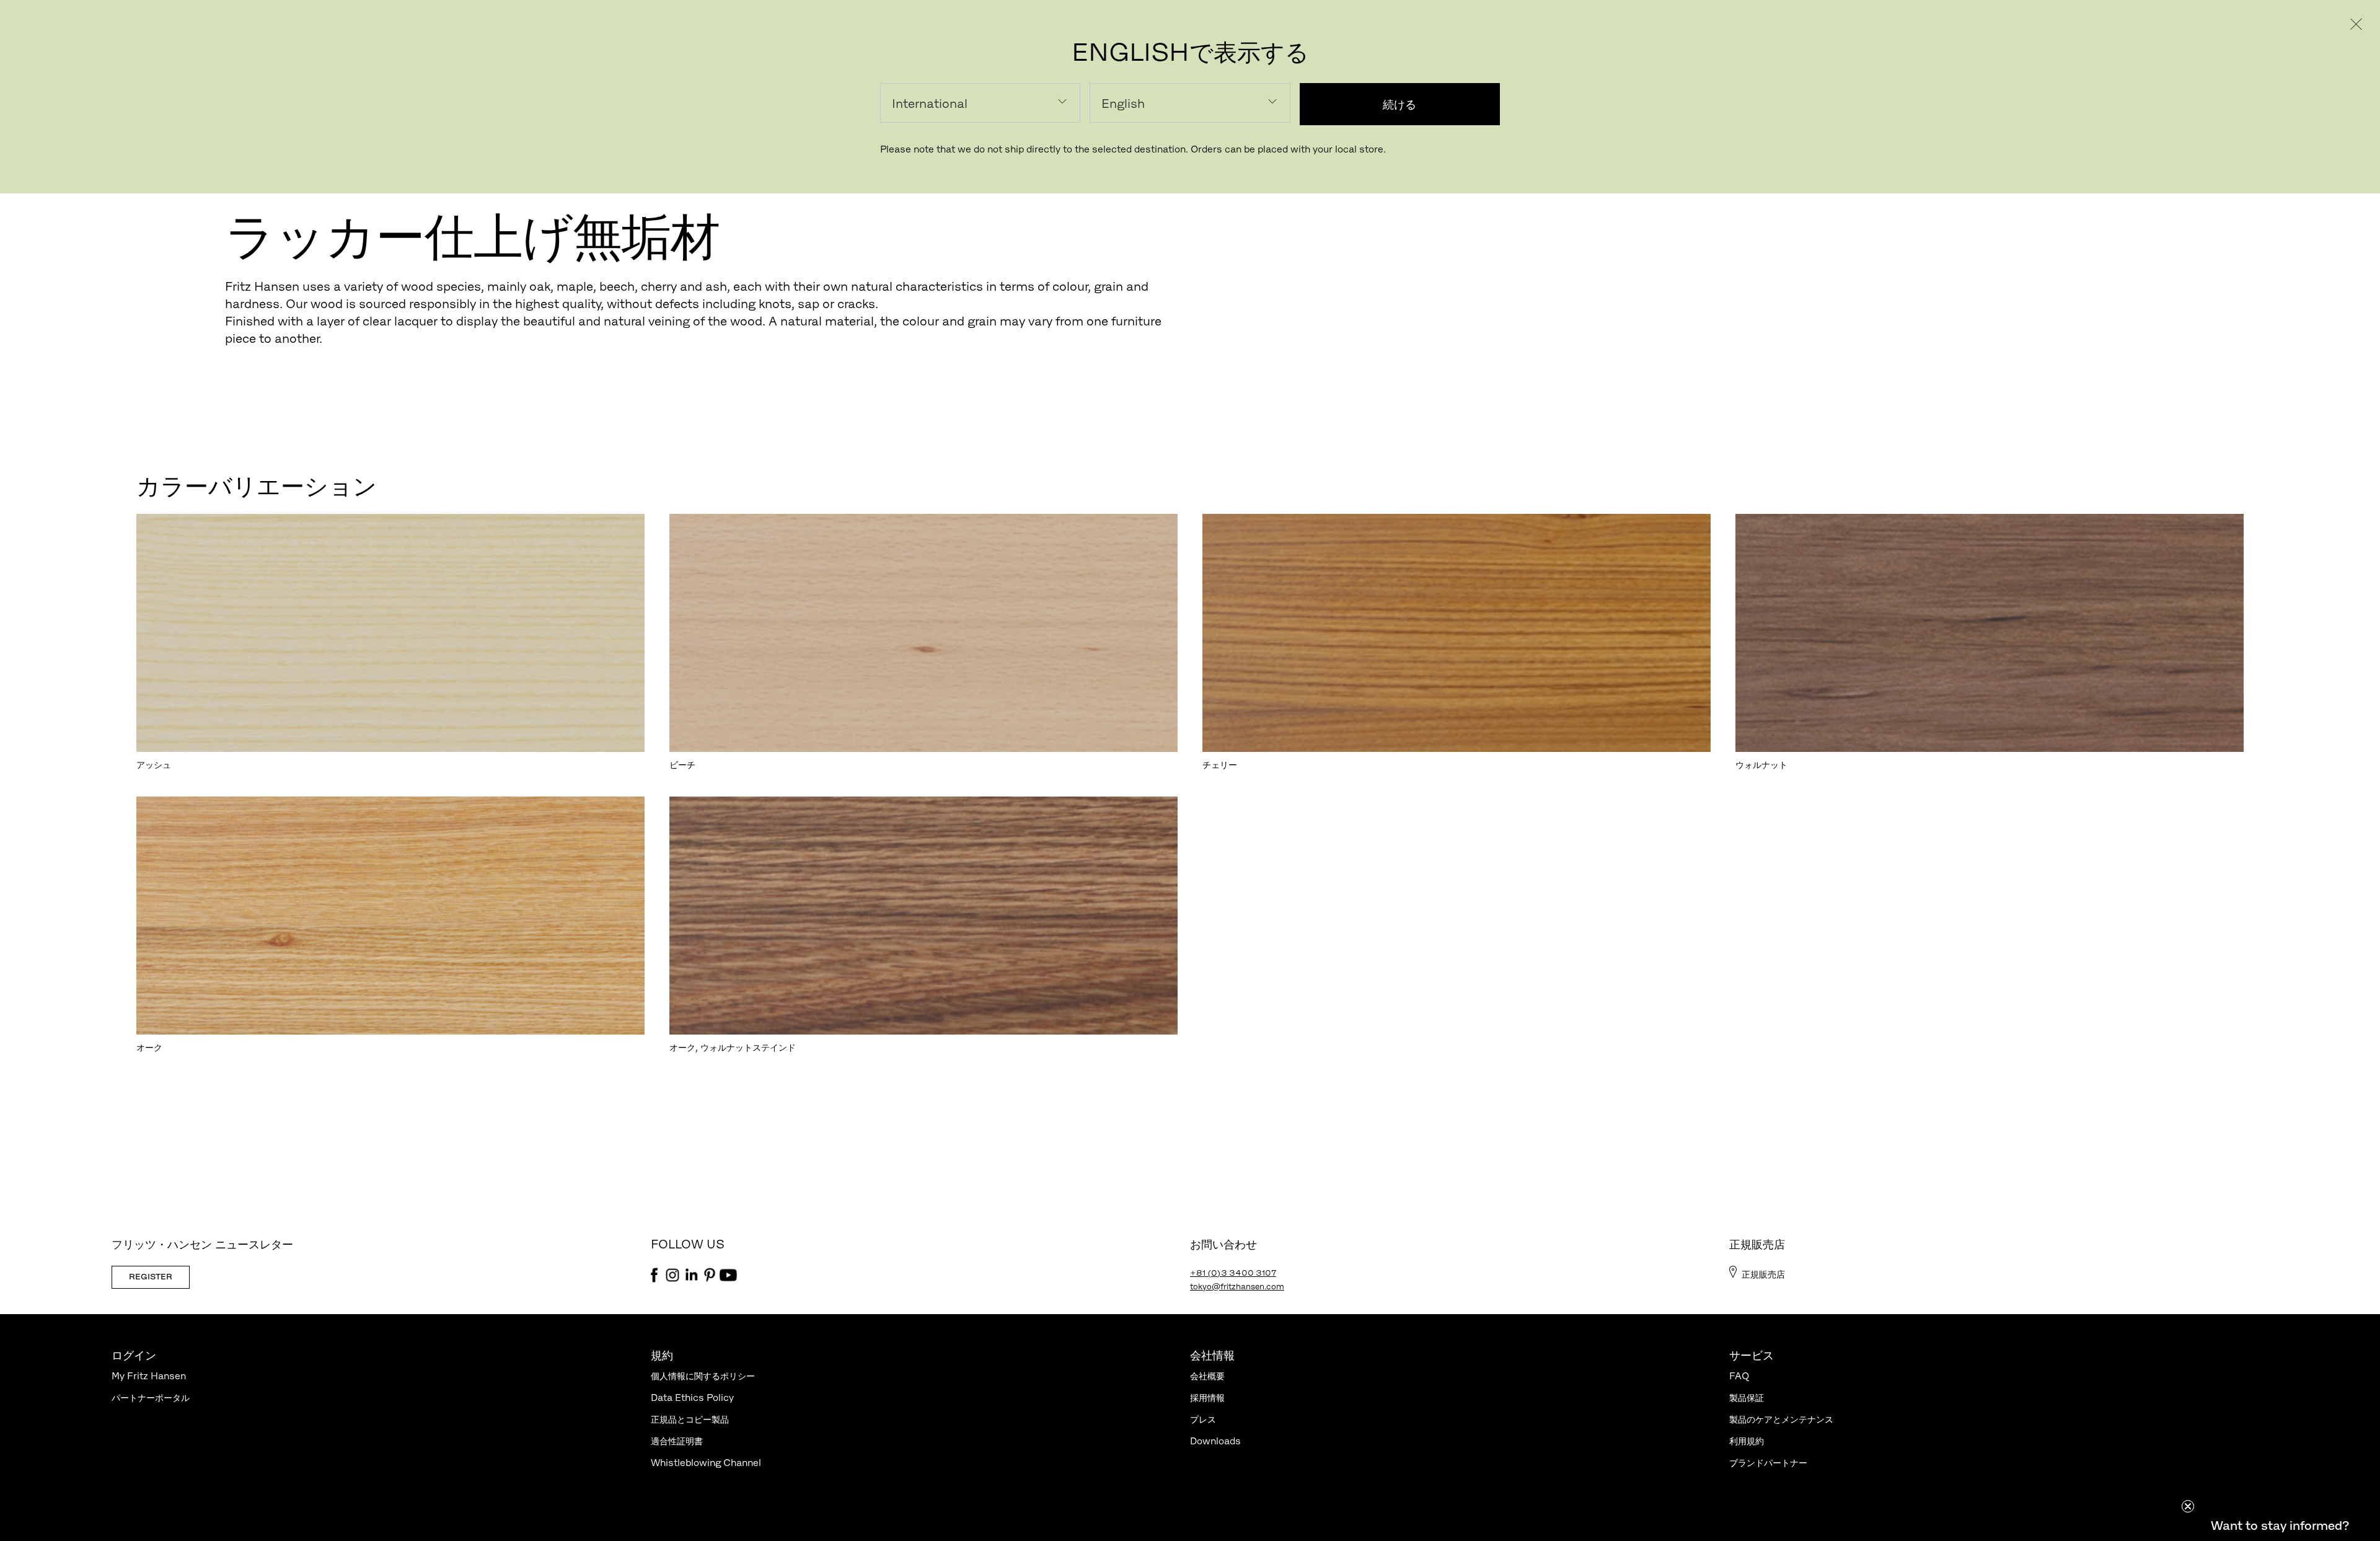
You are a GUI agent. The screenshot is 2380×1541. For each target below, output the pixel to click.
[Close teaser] (2188, 1506)
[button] (2280, 1526)
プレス (1203, 1419)
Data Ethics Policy (692, 1397)
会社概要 (1207, 1376)
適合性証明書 (677, 1441)
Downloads (1215, 1441)
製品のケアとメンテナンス (1781, 1419)
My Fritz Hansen (149, 1376)
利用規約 (1747, 1441)
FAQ (1739, 1376)
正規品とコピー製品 (690, 1419)
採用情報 (1207, 1397)
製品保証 (1747, 1397)
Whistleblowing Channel (706, 1463)
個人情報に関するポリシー (703, 1376)
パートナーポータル (151, 1397)
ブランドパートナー (1768, 1463)
